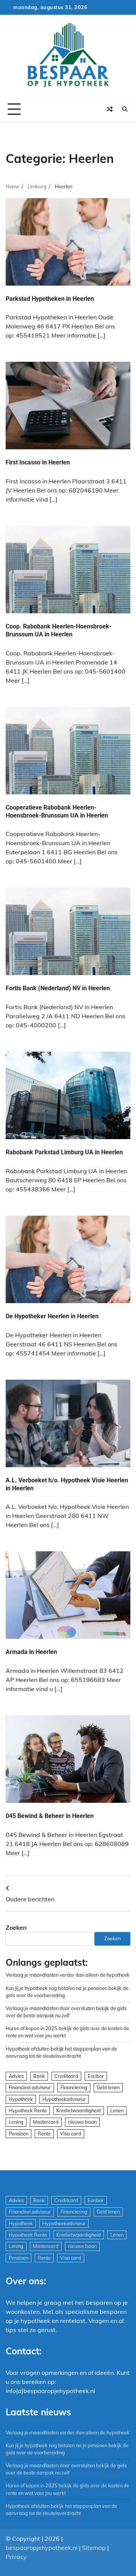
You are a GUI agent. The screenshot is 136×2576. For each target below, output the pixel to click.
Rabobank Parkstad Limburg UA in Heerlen (64, 1152)
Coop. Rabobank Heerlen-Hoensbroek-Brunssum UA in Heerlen (59, 630)
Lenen (117, 2110)
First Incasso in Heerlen (38, 462)
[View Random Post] (110, 109)
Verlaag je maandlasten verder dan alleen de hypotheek (68, 1975)
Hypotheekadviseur (64, 2099)
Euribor (96, 2076)
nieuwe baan (82, 2122)
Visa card (71, 2134)
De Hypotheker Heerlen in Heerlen (52, 1316)
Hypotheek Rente (28, 2110)
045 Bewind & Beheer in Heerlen (50, 1816)
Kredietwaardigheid (79, 2110)
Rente (44, 2134)
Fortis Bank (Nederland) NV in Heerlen (58, 988)
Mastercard (46, 2122)
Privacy (16, 2557)
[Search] (125, 109)
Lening (16, 2122)
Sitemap (94, 2548)
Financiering (74, 2087)
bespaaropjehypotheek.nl (42, 2548)
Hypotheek (21, 2099)
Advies (16, 2076)
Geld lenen (108, 2087)
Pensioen (19, 2134)
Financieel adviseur (30, 2087)
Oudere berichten (30, 1899)
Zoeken (16, 1927)
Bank (39, 2076)
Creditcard (66, 2076)
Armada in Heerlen (31, 1652)
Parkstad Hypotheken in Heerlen (50, 299)
